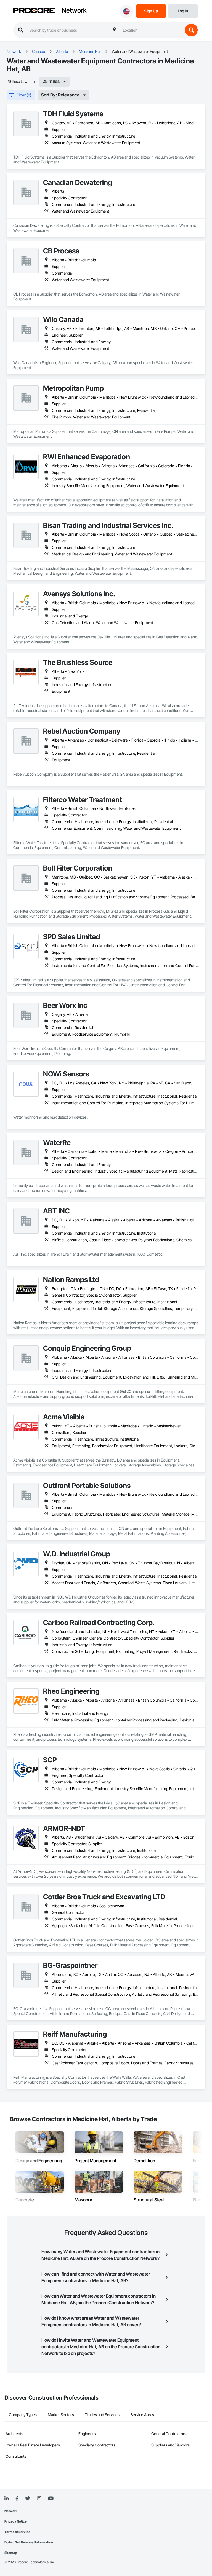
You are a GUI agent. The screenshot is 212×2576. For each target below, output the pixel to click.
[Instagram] (39, 2499)
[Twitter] (28, 2499)
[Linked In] (7, 2499)
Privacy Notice (16, 2521)
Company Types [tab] (23, 2415)
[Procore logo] (34, 11)
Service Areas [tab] (142, 2415)
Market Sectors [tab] (61, 2415)
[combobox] (152, 30)
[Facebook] (17, 2499)
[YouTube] (51, 2499)
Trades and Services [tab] (102, 2415)
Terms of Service (17, 2532)
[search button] (191, 30)
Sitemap (11, 2553)
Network (74, 10)
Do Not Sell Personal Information (29, 2542)
